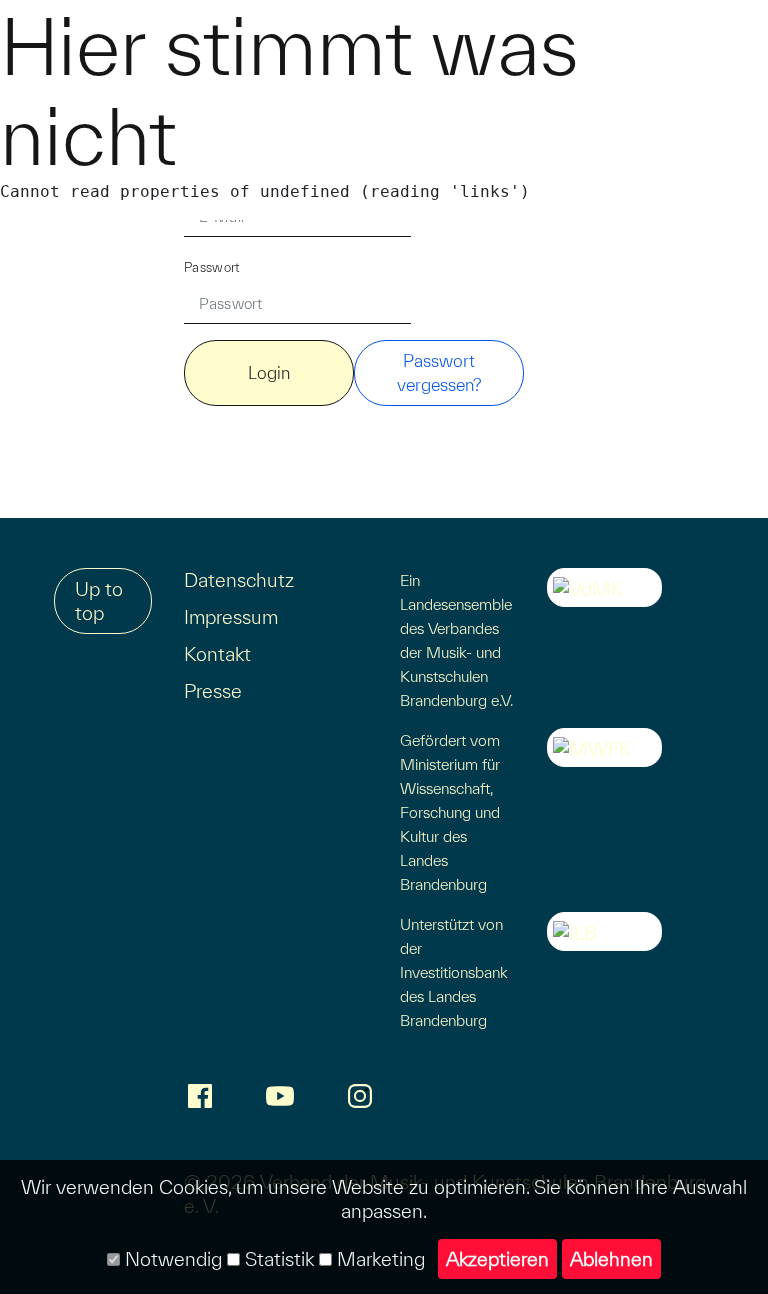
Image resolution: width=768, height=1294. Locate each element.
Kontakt (217, 654)
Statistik (277, 1259)
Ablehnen (611, 1259)
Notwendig (171, 1259)
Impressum (231, 617)
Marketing (378, 1259)
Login (269, 372)
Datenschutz (239, 580)
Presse (213, 691)
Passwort (212, 267)
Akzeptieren (497, 1259)
